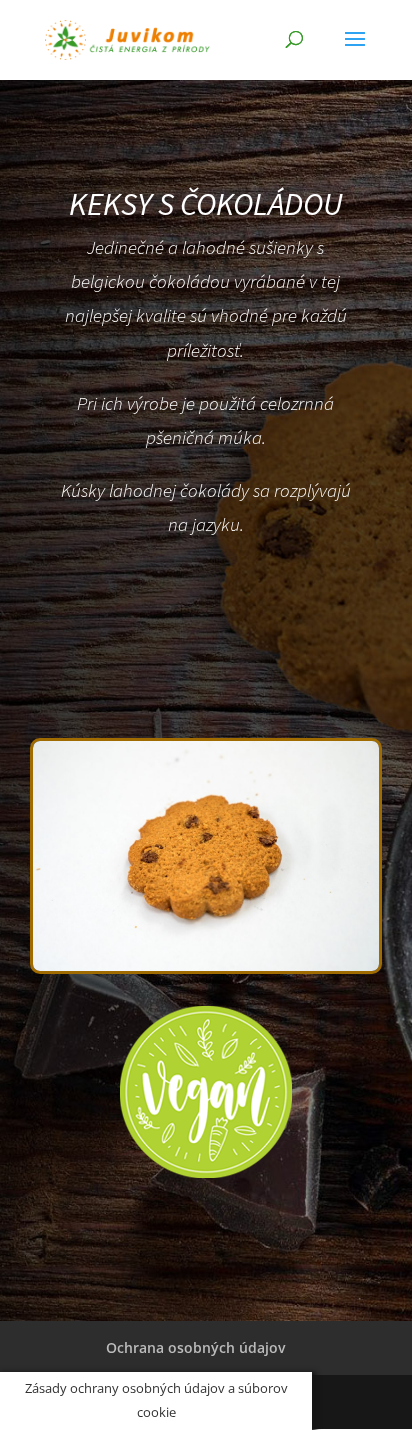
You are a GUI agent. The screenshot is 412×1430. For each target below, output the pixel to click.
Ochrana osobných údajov (195, 1347)
